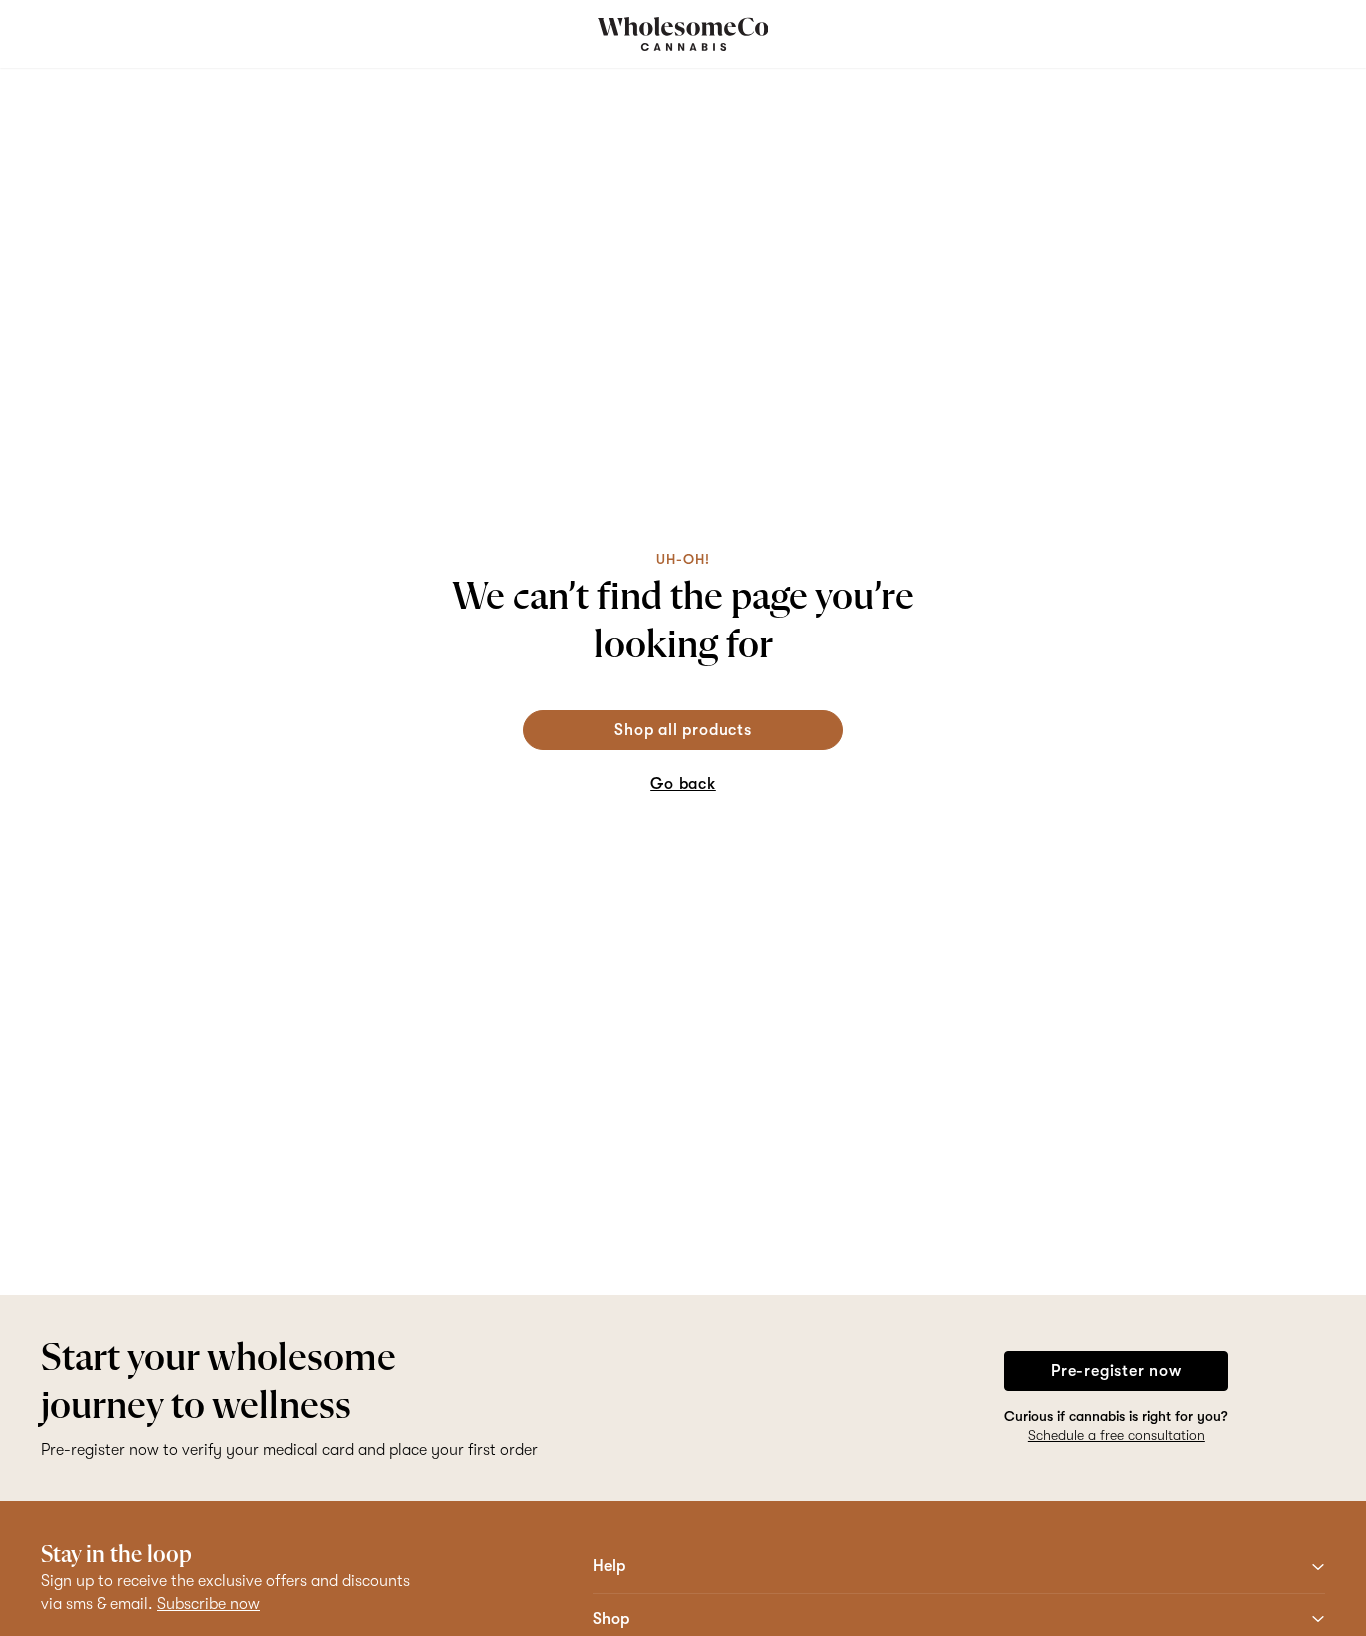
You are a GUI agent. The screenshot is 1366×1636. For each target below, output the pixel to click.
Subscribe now (208, 1604)
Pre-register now (1116, 1371)
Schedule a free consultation (1116, 1435)
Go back (683, 784)
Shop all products (683, 730)
